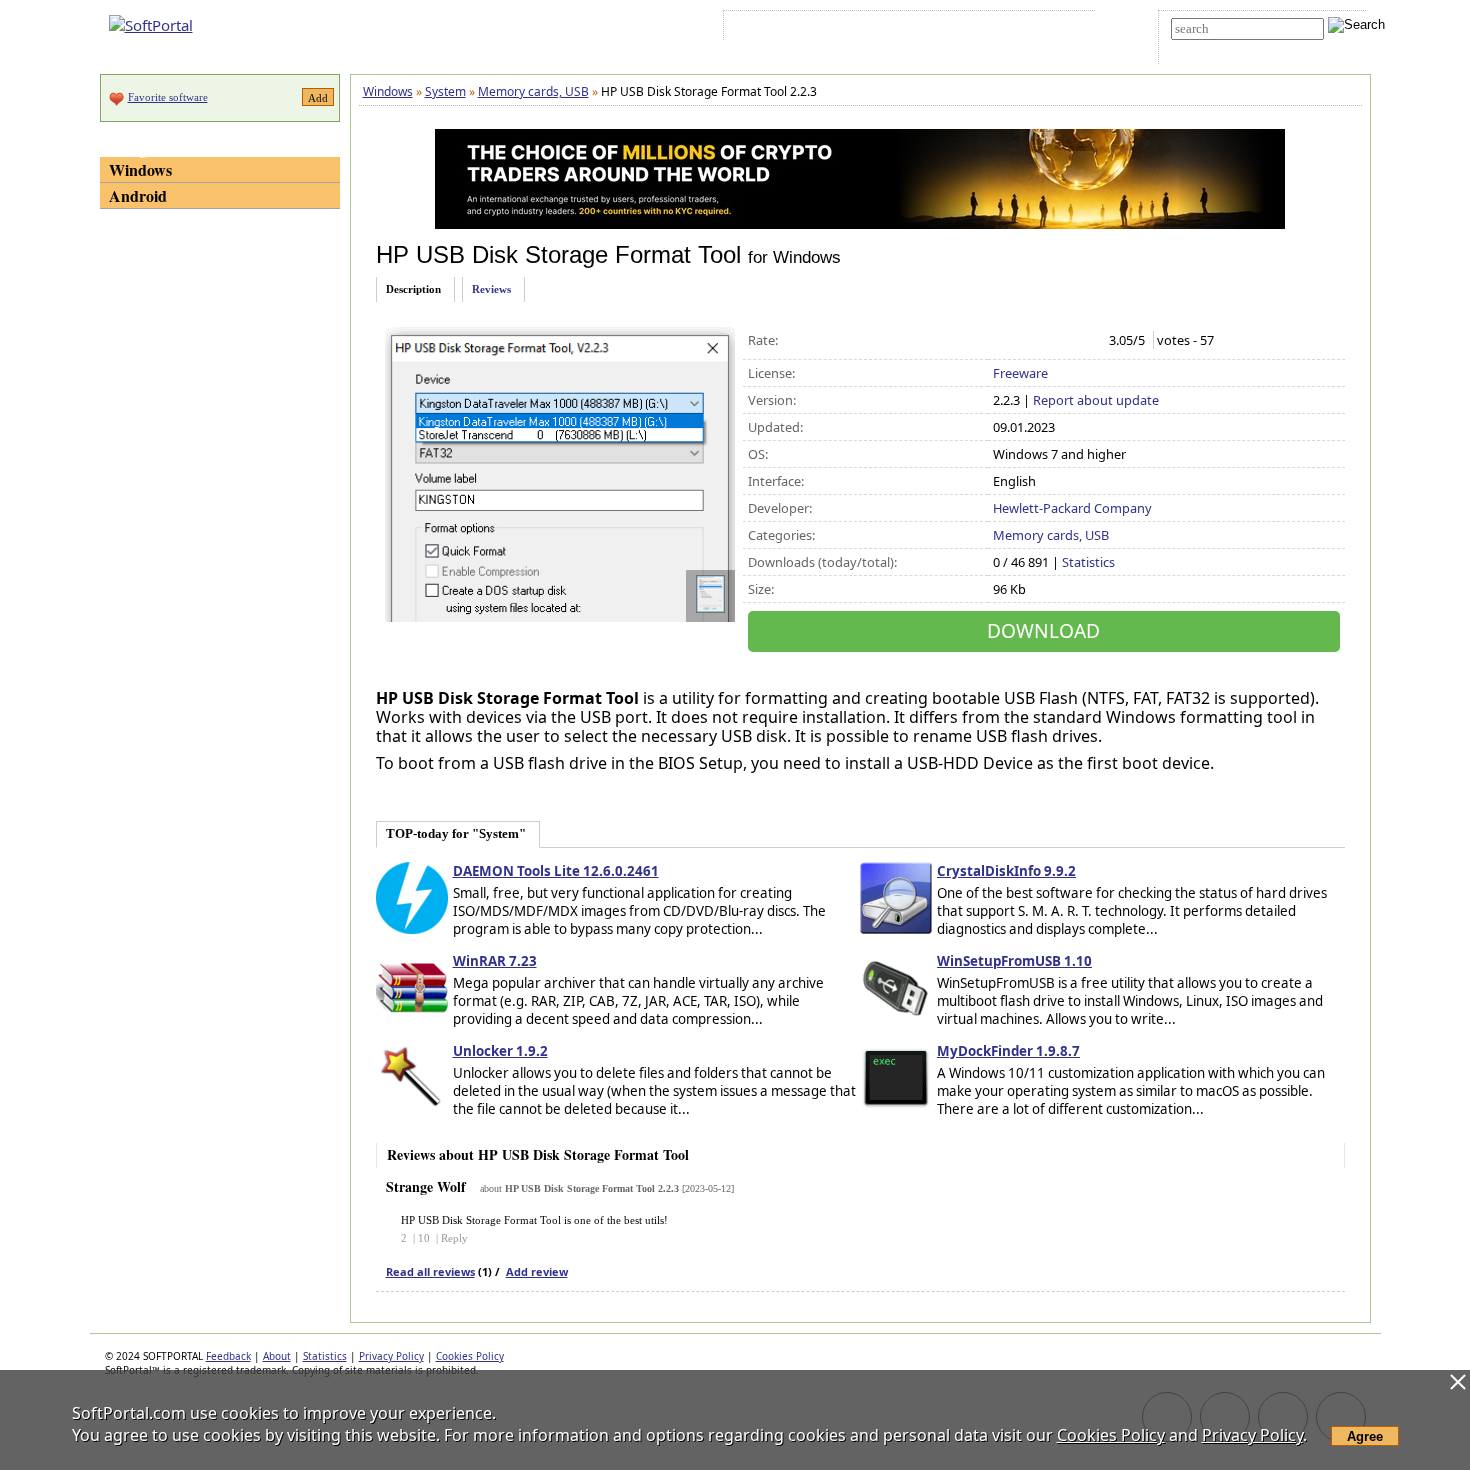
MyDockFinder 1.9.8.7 (1008, 1051)
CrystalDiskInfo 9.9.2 (1006, 871)
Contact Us (951, 29)
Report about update (1096, 400)
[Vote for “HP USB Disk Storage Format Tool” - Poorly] (1024, 341)
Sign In (764, 29)
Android (138, 195)
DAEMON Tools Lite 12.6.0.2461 (556, 871)
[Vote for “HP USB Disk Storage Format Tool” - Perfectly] (1087, 341)
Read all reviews (430, 1271)
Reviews (491, 289)
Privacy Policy (391, 1356)
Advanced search (1217, 46)
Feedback (228, 1356)
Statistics (1088, 562)
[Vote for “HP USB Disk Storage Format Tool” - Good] (1066, 341)
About (277, 1356)
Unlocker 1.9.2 (500, 1051)
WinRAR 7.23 (495, 961)
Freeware (1020, 373)
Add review (537, 1271)
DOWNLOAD (1043, 630)
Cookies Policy (470, 1356)
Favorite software (168, 97)
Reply (454, 1238)
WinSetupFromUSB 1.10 (1014, 961)
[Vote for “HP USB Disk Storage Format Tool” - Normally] (1045, 341)
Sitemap (884, 29)
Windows (140, 169)
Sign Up (822, 29)
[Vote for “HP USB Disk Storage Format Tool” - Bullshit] (1003, 341)
